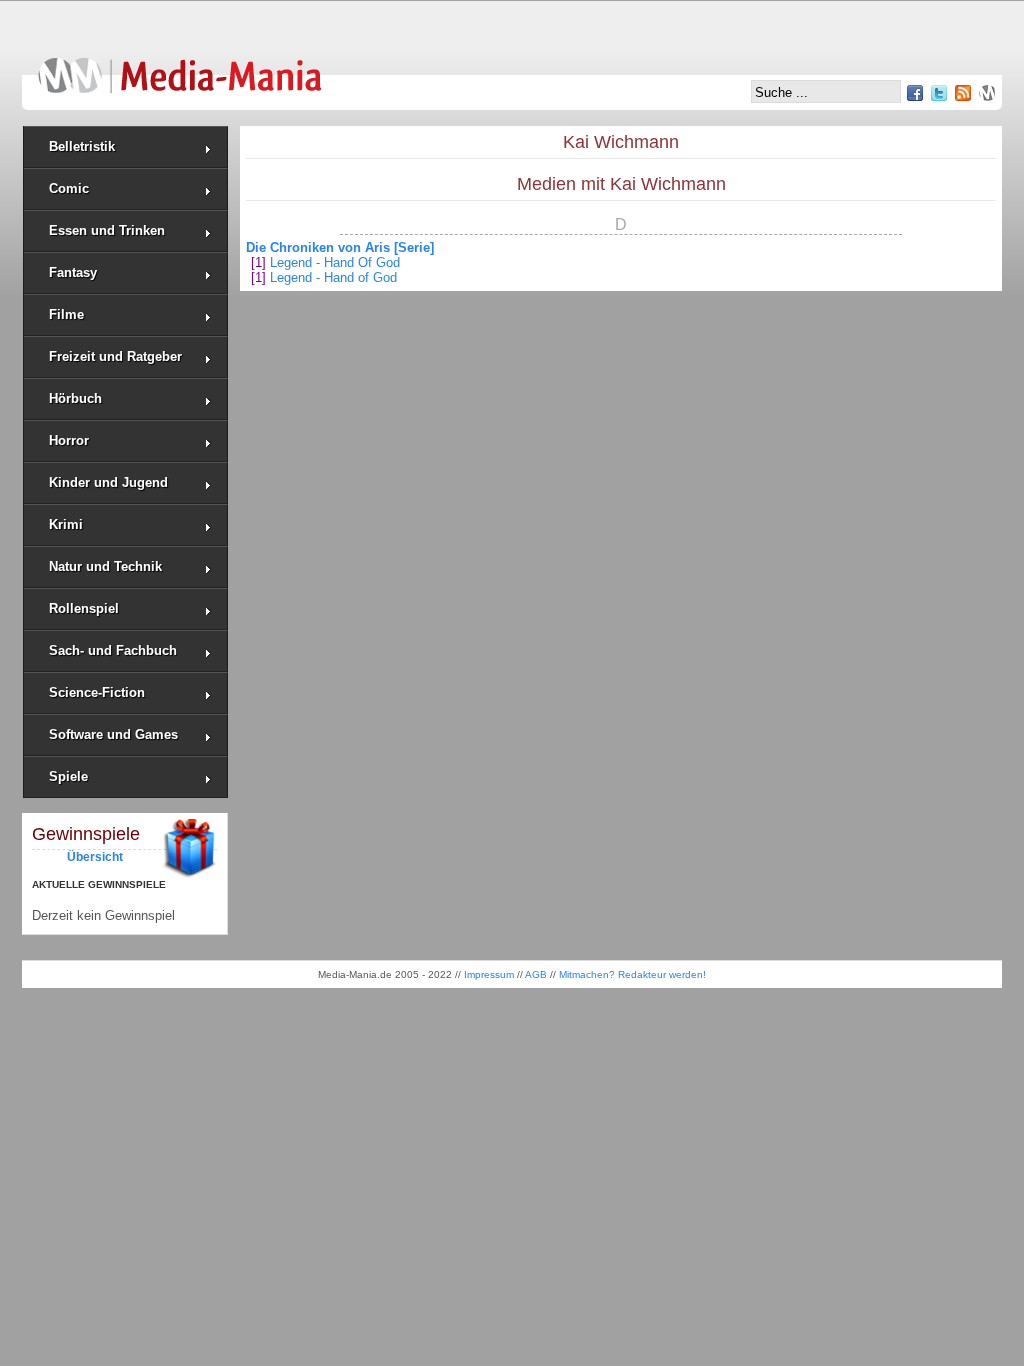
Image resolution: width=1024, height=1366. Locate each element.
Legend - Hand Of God (335, 262)
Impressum (489, 974)
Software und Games (113, 734)
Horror (69, 440)
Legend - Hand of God (333, 277)
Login (987, 93)
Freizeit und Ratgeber (115, 356)
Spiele (68, 776)
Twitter (939, 93)
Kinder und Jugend (108, 482)
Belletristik (82, 146)
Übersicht (95, 856)
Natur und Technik (105, 566)
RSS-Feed (963, 93)
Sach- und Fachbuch (113, 650)
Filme (66, 314)
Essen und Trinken (107, 230)
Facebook (915, 93)
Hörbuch (75, 398)
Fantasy (73, 272)
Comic (69, 188)
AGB (536, 974)
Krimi (66, 524)
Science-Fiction (97, 692)
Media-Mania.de (179, 66)
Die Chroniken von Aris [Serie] (340, 247)
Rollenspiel (84, 608)
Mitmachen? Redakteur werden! (632, 974)
